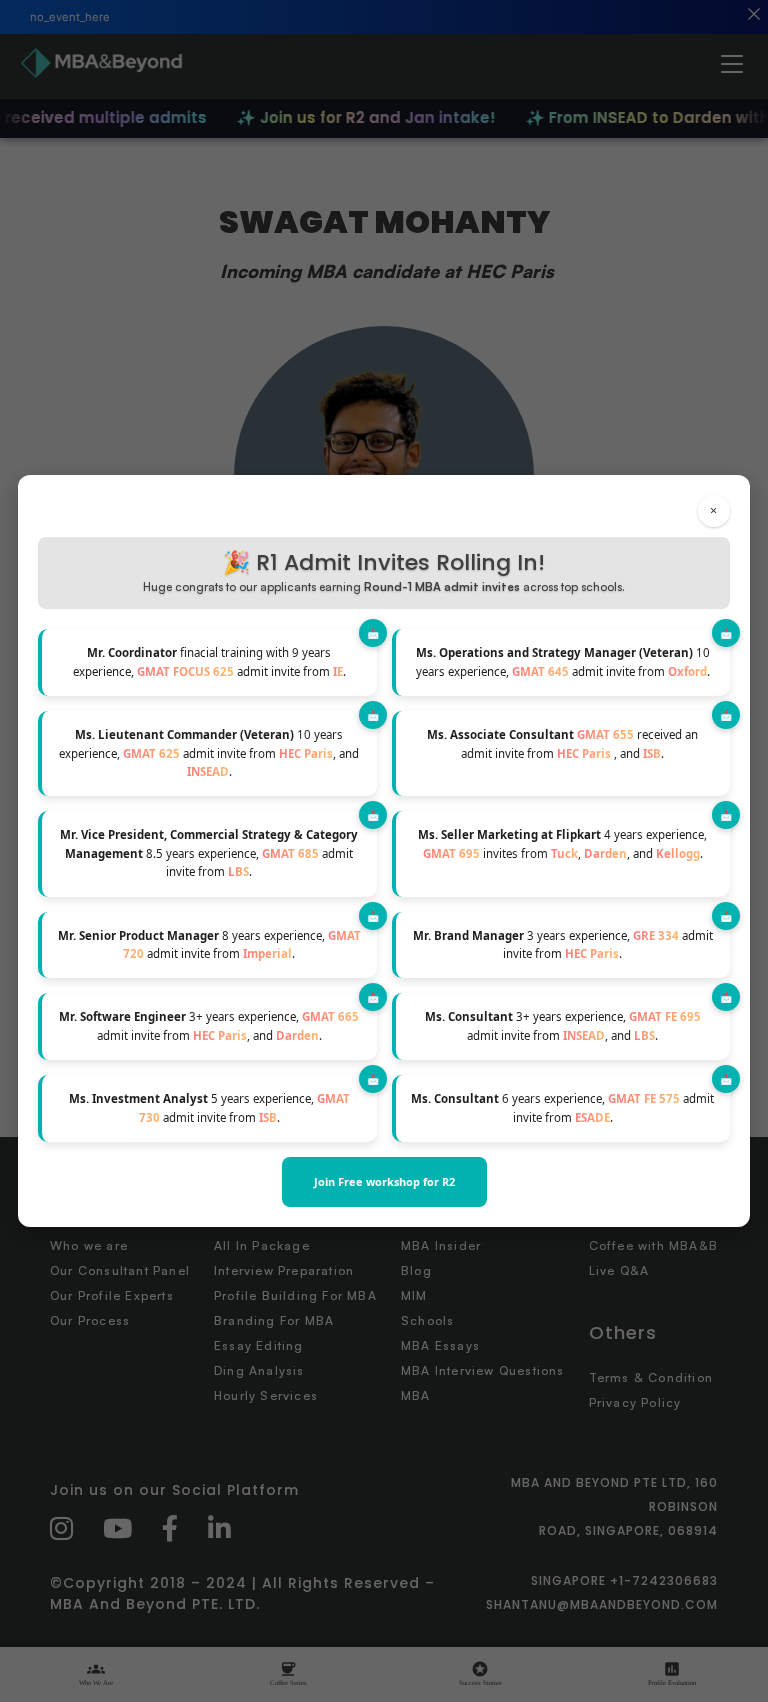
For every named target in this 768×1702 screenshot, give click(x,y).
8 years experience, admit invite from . (209, 944)
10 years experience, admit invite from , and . (209, 753)
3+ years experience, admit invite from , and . (209, 1025)
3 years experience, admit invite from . (563, 944)
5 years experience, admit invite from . (209, 1107)
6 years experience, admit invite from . (562, 1107)
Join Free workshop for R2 (384, 1181)
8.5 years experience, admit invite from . (209, 853)
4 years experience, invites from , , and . (562, 843)
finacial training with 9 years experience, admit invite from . (209, 661)
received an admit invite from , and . (562, 743)
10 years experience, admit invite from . (563, 661)
